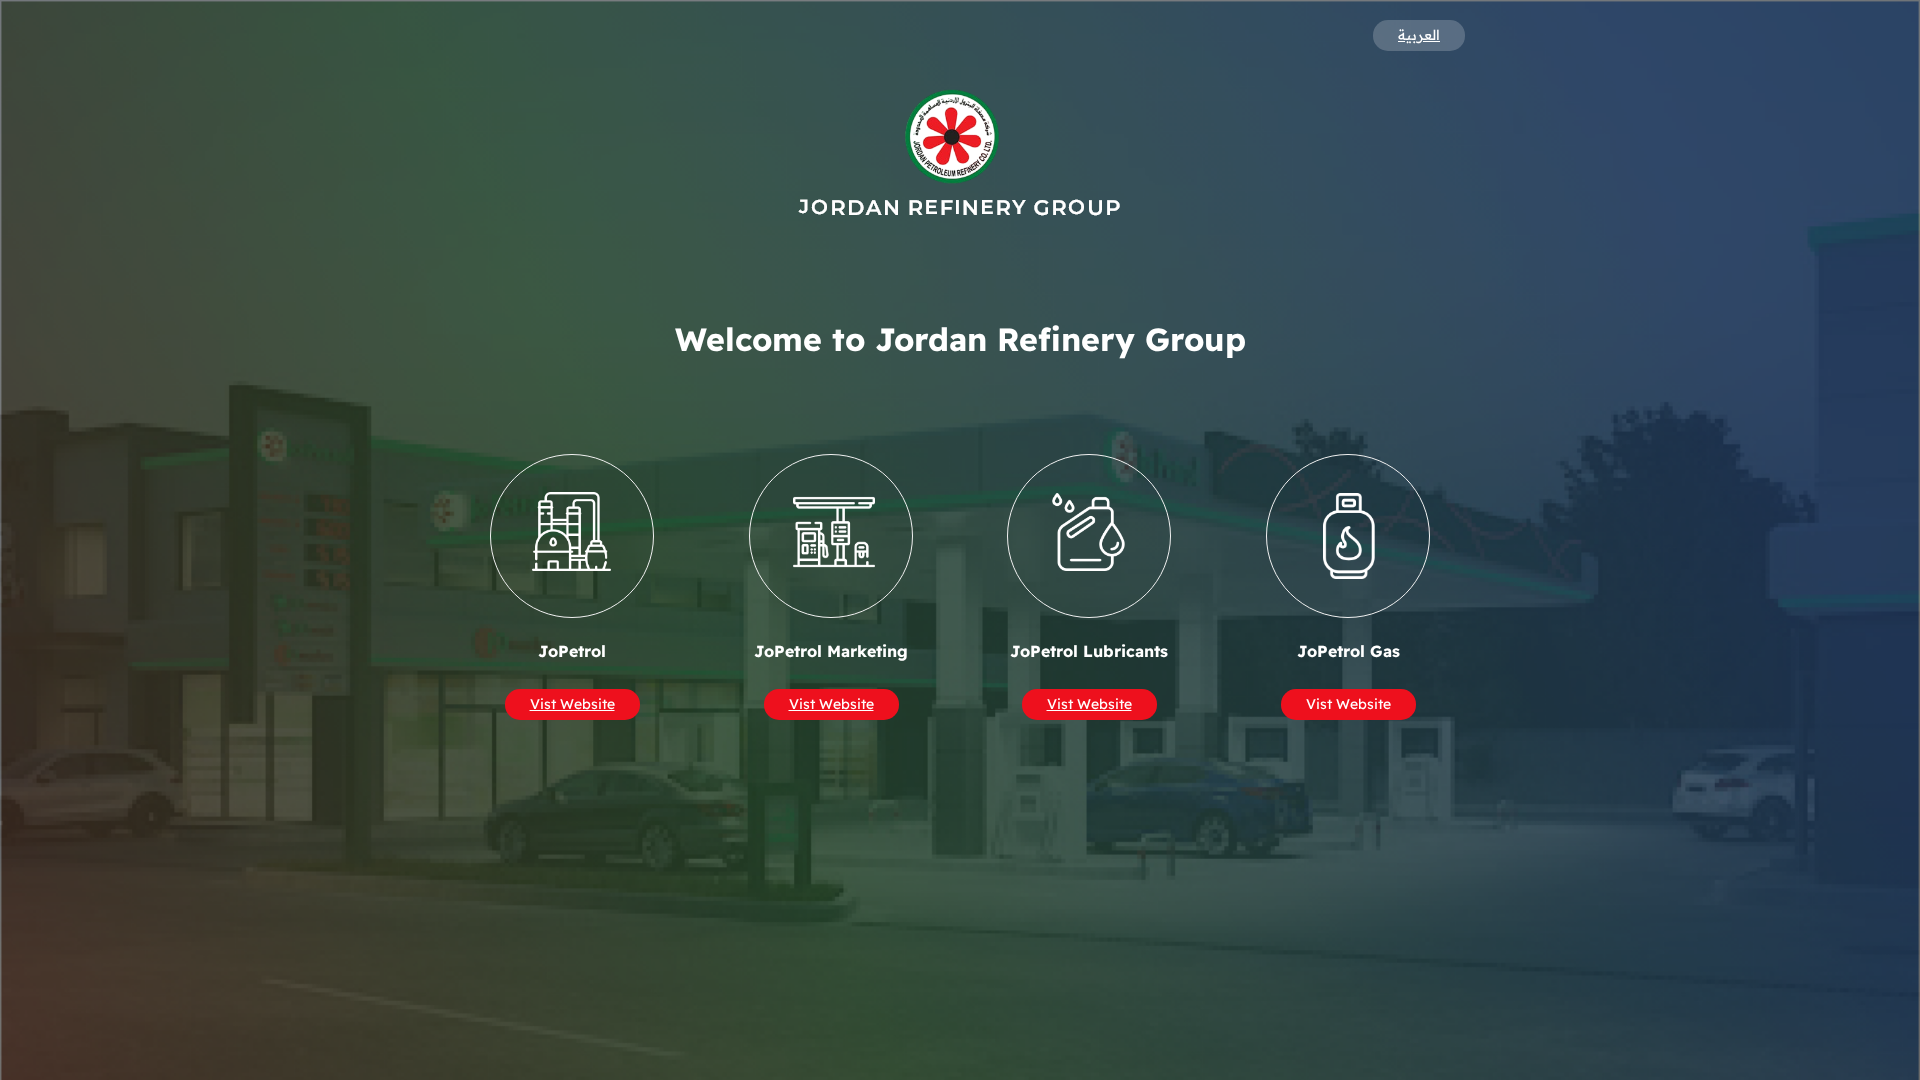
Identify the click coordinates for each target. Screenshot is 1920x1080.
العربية (1419, 35)
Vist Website (572, 705)
